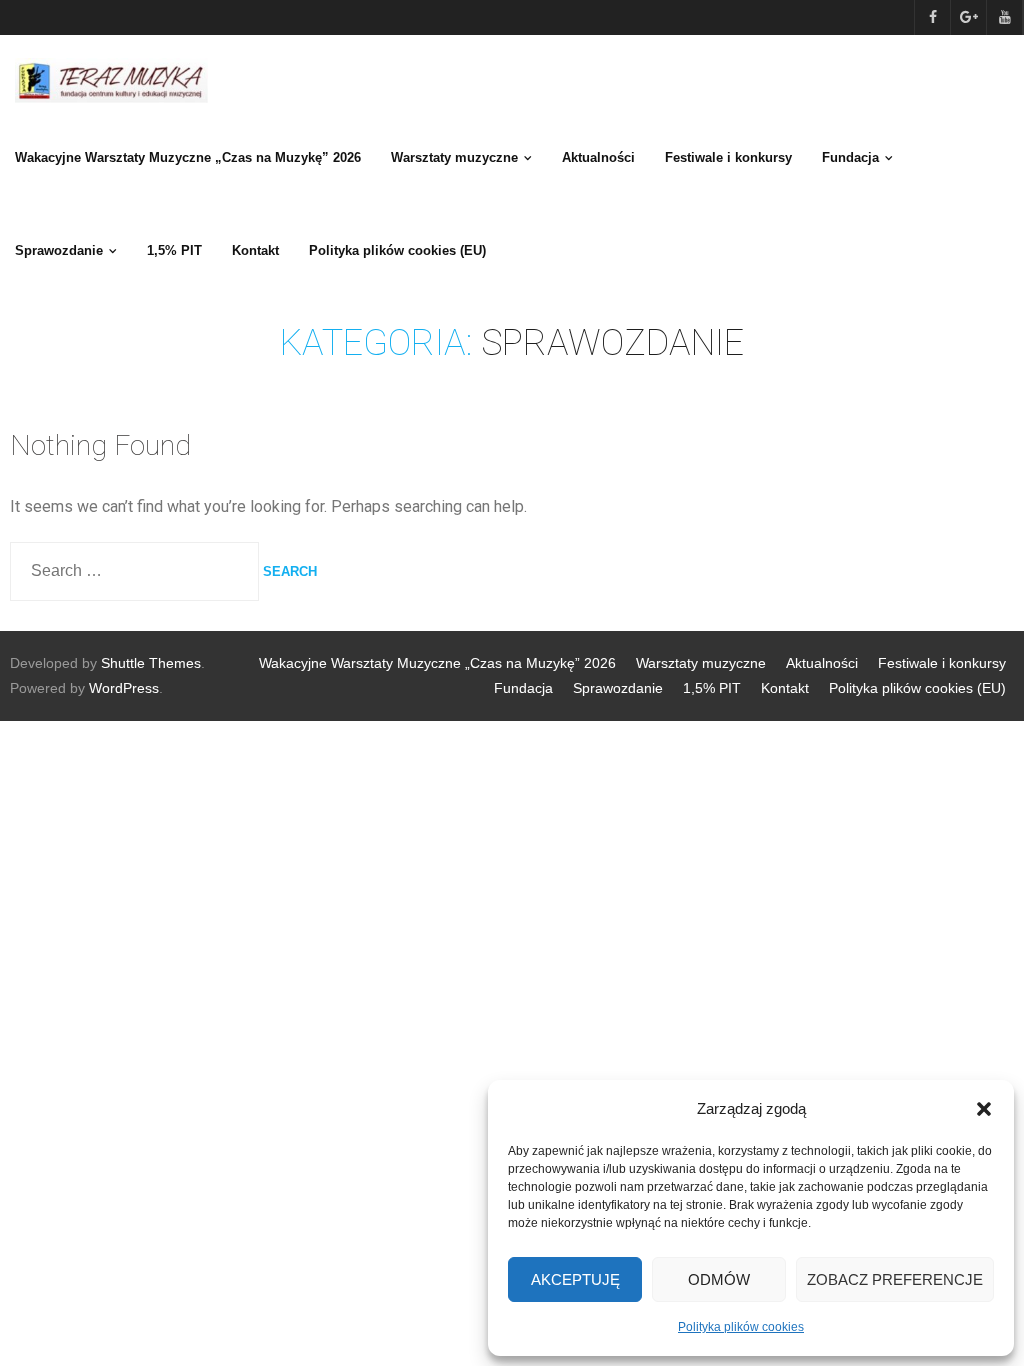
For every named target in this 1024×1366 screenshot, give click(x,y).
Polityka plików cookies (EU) (917, 688)
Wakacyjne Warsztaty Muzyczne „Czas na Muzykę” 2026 (437, 663)
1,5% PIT (712, 688)
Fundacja (523, 688)
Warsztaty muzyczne (701, 663)
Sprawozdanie (618, 688)
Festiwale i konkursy (942, 663)
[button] (984, 1109)
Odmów (719, 1279)
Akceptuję (575, 1279)
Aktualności (822, 663)
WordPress (124, 688)
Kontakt (785, 688)
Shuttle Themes (151, 663)
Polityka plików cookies (741, 1327)
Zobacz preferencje (895, 1279)
